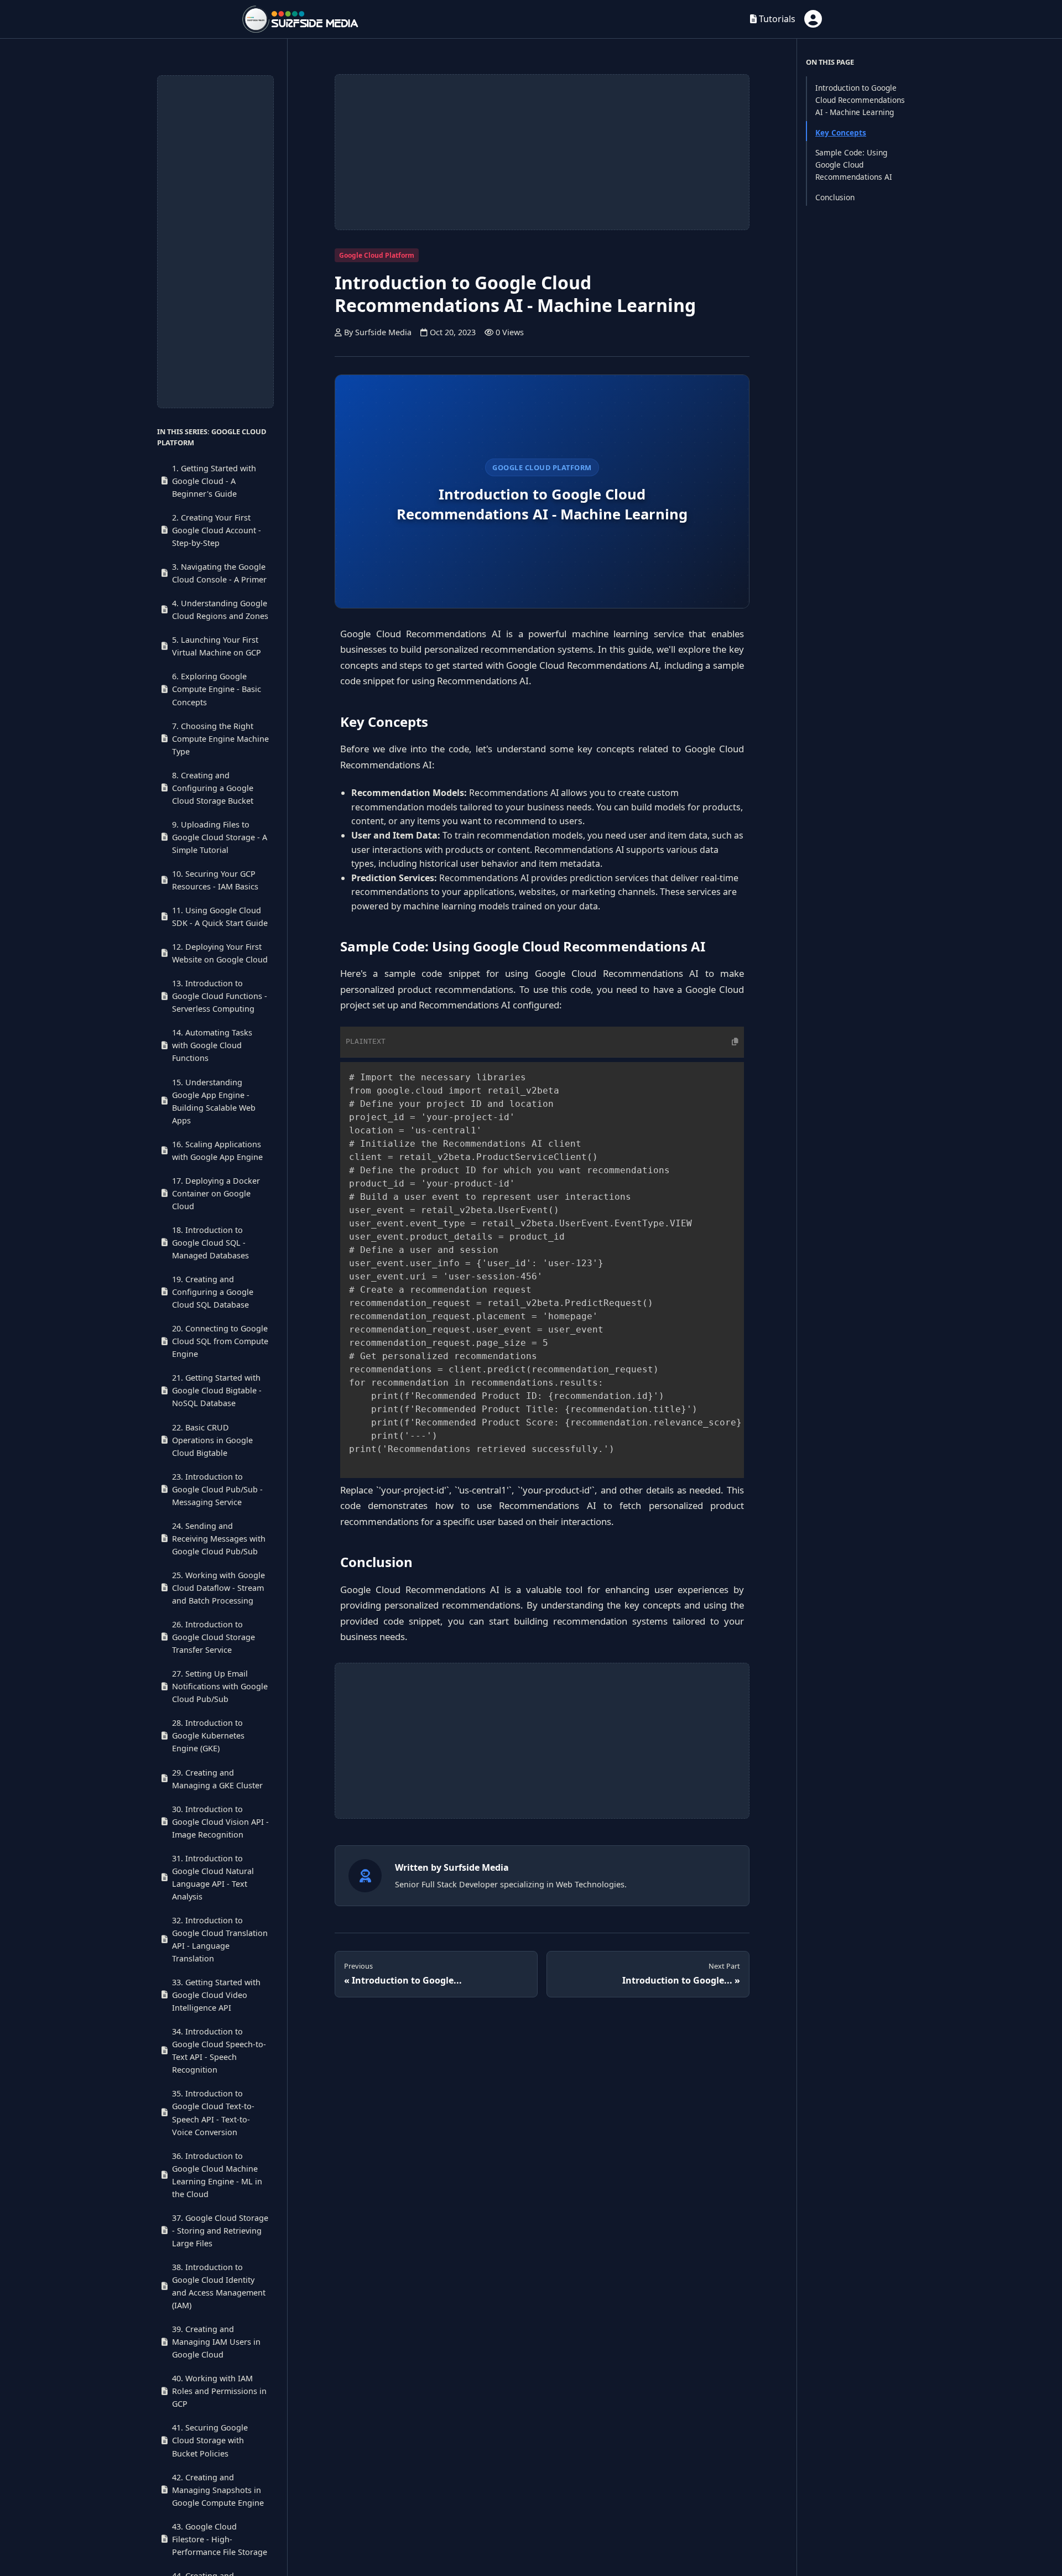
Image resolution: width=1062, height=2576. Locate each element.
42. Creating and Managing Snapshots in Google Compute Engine (218, 2490)
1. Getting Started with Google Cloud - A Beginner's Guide (214, 481)
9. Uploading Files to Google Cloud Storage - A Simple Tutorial (220, 837)
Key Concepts (841, 132)
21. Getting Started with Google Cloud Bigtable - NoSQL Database (217, 1390)
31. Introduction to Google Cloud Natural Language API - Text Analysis (213, 1877)
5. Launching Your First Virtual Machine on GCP (217, 646)
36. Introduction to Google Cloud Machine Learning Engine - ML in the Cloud (217, 2175)
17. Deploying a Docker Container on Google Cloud (216, 1193)
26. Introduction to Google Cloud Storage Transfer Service (214, 1637)
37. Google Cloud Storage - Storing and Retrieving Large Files (220, 2231)
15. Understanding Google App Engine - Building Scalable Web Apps (214, 1101)
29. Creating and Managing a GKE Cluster (217, 1779)
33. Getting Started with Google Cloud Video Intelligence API (216, 1995)
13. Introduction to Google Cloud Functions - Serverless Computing (220, 996)
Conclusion (835, 197)
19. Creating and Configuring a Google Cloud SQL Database (213, 1292)
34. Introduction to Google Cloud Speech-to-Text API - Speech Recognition (219, 2051)
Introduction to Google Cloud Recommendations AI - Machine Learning (860, 100)
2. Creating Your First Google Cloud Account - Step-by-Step (217, 530)
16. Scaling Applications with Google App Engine (217, 1151)
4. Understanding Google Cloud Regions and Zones (220, 610)
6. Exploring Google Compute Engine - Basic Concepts (217, 689)
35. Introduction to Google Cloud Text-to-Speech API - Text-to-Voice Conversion (213, 2113)
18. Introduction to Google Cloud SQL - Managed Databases (210, 1243)
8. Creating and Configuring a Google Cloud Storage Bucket (213, 788)
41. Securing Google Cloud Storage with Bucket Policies (210, 2441)
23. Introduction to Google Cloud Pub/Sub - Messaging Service (217, 1489)
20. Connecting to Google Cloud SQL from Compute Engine (220, 1341)
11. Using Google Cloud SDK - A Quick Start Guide (220, 917)
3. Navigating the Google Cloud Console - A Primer (219, 573)
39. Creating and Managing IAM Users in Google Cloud (216, 2342)
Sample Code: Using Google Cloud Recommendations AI (854, 165)
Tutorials (776, 19)
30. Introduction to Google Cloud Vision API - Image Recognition (220, 1822)
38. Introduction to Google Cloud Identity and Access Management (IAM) (219, 2286)
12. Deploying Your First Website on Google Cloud (220, 953)
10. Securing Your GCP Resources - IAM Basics (215, 880)
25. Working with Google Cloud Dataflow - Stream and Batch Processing (218, 1588)
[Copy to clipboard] (717, 1042)
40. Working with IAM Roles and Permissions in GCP (219, 2391)
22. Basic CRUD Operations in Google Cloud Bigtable (212, 1440)
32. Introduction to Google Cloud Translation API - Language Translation (220, 1939)
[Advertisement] (215, 242)
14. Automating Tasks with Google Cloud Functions (212, 1045)
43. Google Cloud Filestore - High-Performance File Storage (220, 2539)
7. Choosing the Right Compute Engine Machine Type (220, 739)
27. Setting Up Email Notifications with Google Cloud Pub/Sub (220, 1686)
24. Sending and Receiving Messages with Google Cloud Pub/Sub (219, 1539)
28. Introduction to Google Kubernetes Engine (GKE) (208, 1735)
